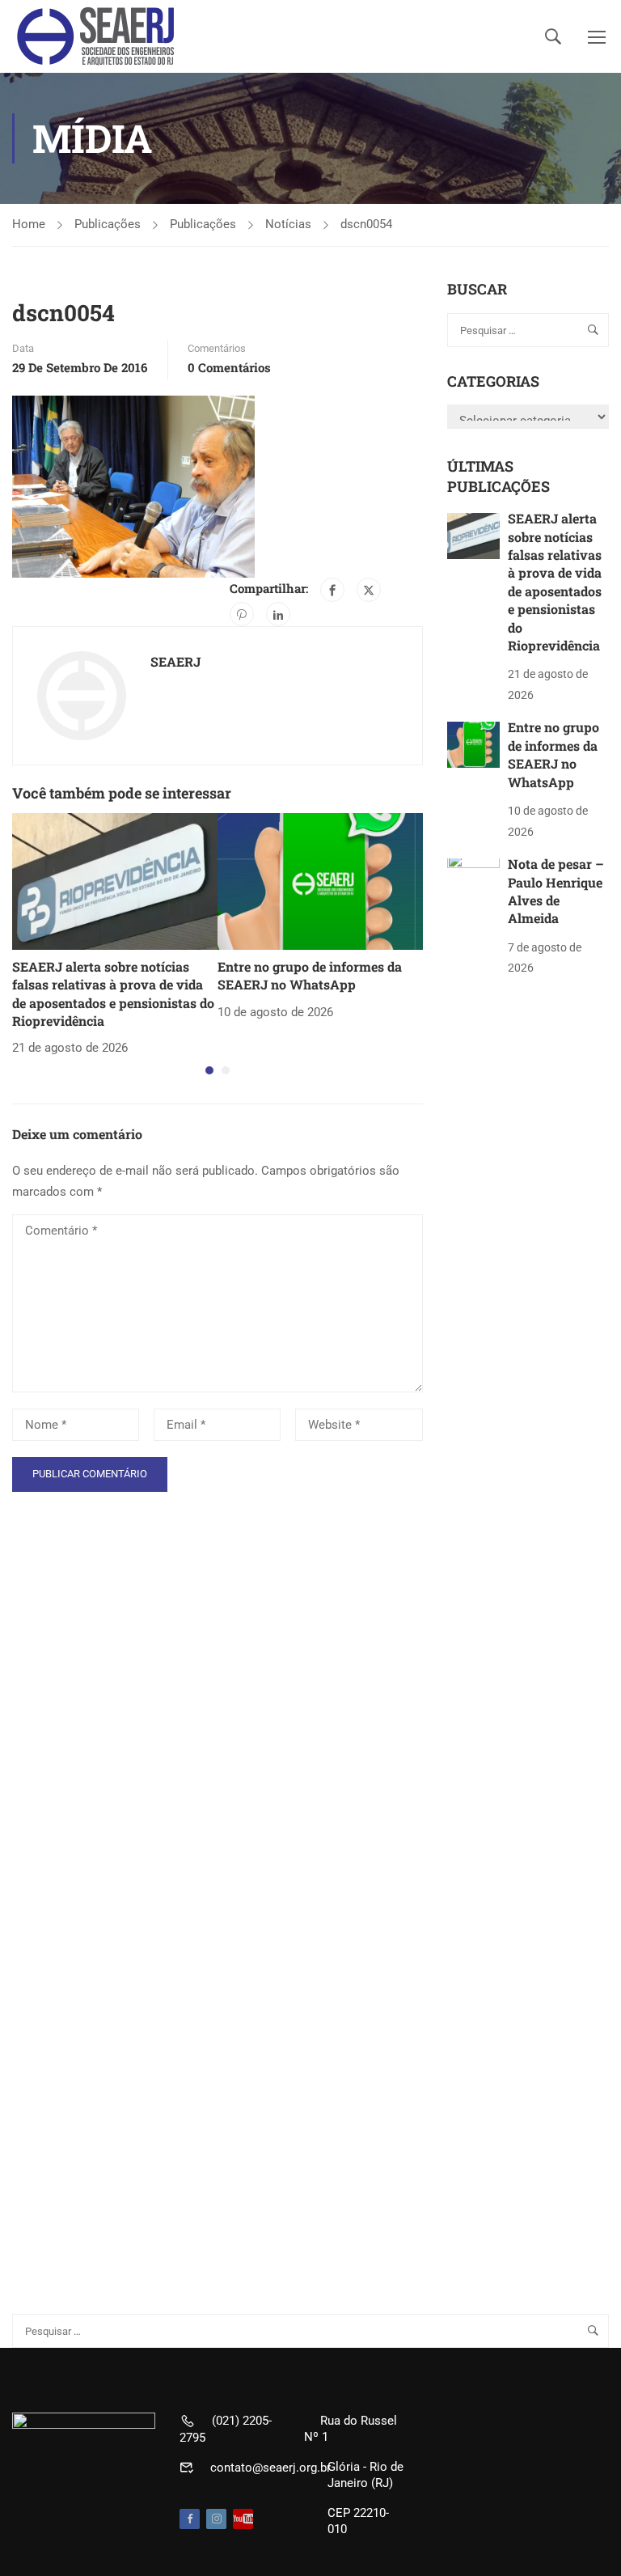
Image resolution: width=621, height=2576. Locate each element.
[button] (209, 1070)
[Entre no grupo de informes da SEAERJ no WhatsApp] (320, 880)
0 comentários (229, 367)
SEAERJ (175, 661)
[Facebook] (332, 590)
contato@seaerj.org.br (270, 2468)
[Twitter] (369, 590)
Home (29, 224)
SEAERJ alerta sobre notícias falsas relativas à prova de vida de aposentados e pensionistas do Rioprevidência (113, 994)
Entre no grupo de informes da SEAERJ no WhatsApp (310, 975)
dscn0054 (366, 224)
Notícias (288, 224)
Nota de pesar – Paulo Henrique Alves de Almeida (556, 891)
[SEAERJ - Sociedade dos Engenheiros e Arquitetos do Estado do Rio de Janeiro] (97, 36)
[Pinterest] (242, 614)
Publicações (108, 224)
